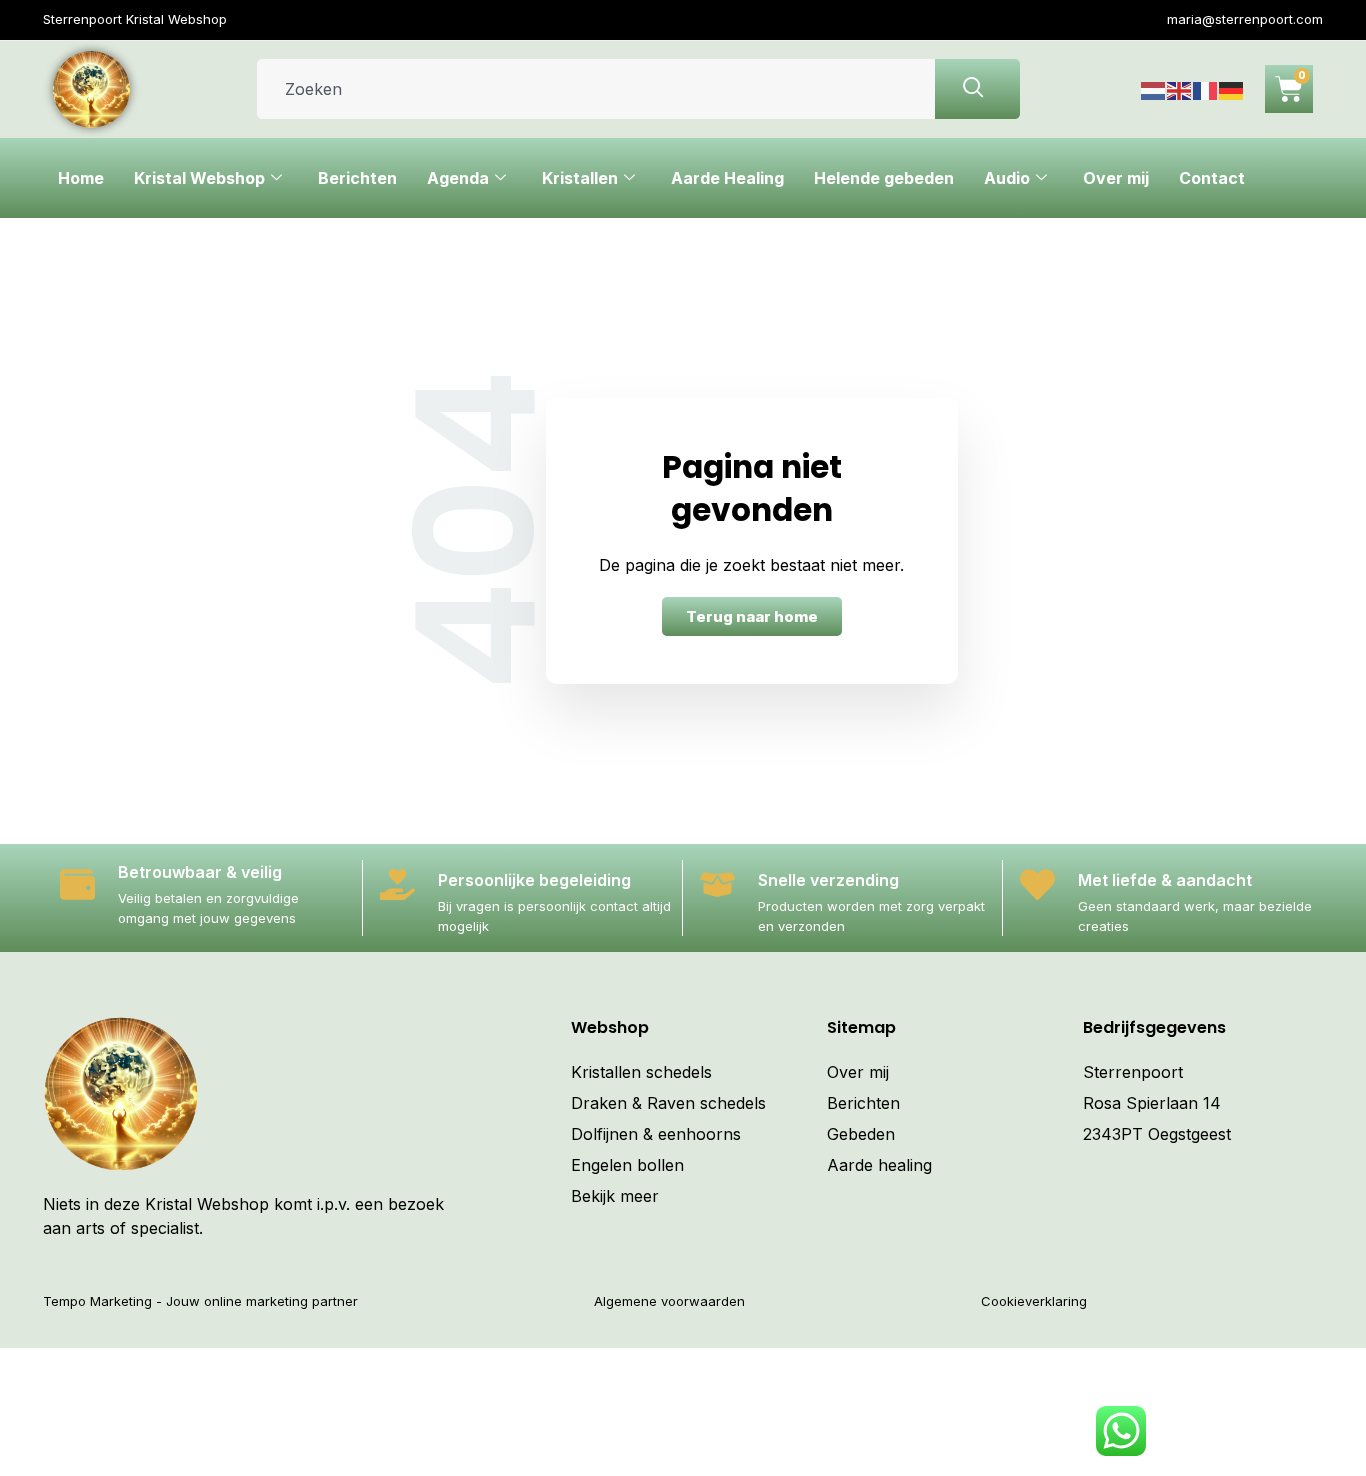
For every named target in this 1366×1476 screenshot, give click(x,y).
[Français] (1206, 89)
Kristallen (580, 178)
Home (81, 178)
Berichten (357, 178)
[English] (1180, 89)
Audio (1007, 178)
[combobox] (596, 89)
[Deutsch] (1232, 89)
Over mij (1116, 178)
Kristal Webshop (199, 178)
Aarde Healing (727, 178)
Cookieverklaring (1034, 1301)
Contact (1212, 178)
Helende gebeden (884, 178)
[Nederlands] (1154, 89)
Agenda (458, 178)
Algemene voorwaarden (669, 1301)
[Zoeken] (977, 89)
